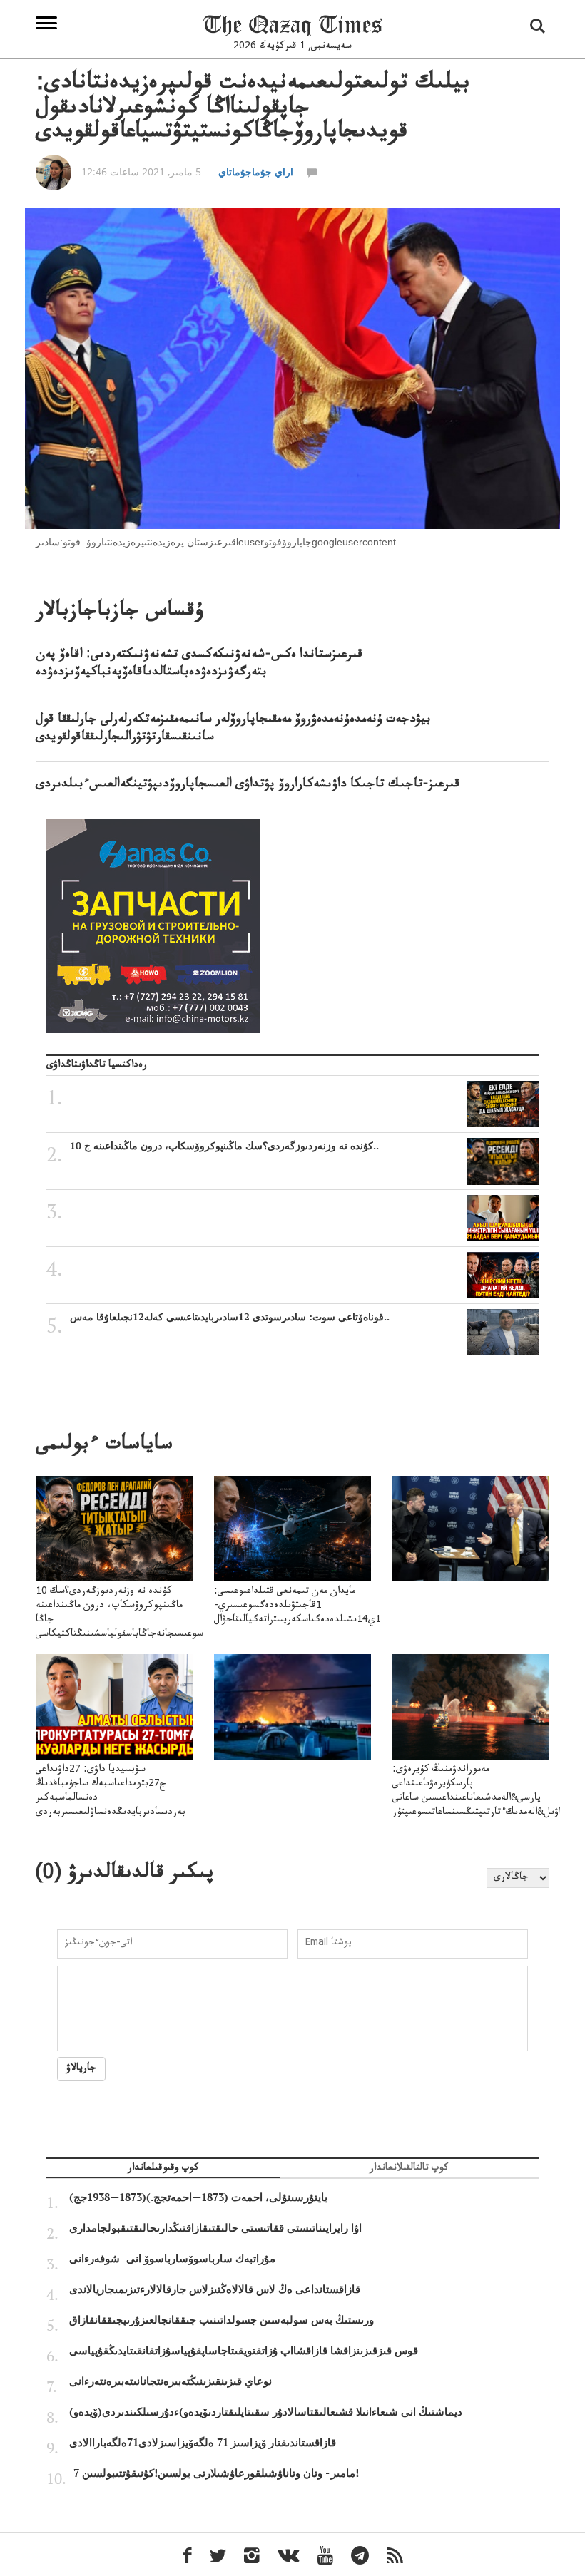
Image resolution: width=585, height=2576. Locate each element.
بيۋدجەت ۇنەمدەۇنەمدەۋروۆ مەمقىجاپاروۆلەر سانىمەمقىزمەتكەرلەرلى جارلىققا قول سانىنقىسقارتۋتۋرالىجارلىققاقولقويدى (233, 729)
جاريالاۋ (81, 2069)
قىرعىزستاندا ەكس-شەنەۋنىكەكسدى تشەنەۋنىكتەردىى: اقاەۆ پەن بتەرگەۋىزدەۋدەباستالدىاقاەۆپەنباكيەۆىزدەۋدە (199, 664)
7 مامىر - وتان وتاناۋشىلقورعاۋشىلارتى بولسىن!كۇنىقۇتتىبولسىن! (216, 2473)
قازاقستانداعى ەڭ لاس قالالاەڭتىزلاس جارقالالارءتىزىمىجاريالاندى (215, 2289)
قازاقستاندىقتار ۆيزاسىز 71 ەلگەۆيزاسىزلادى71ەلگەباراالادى (203, 2443)
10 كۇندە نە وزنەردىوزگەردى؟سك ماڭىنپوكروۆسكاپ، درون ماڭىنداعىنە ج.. (224, 1146)
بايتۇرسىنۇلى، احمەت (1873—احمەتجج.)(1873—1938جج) (198, 2197)
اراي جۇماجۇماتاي (256, 171)
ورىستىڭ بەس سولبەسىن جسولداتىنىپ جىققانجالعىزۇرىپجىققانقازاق (222, 2320)
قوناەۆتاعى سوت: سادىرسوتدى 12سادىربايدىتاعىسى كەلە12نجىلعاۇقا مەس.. (230, 1317)
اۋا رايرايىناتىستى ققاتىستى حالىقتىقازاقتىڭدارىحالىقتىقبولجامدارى (215, 2228)
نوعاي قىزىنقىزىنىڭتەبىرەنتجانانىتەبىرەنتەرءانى (171, 2381)
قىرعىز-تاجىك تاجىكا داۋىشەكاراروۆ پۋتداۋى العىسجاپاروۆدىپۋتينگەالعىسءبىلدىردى (248, 785)
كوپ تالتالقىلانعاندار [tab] (409, 2169)
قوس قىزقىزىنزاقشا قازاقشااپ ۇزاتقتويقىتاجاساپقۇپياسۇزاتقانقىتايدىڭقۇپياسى (244, 2351)
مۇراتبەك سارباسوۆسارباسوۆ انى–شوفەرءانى (172, 2259)
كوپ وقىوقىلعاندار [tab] (163, 2169)
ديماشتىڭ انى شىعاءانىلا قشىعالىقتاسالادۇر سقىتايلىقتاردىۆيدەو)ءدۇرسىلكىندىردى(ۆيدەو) (266, 2412)
